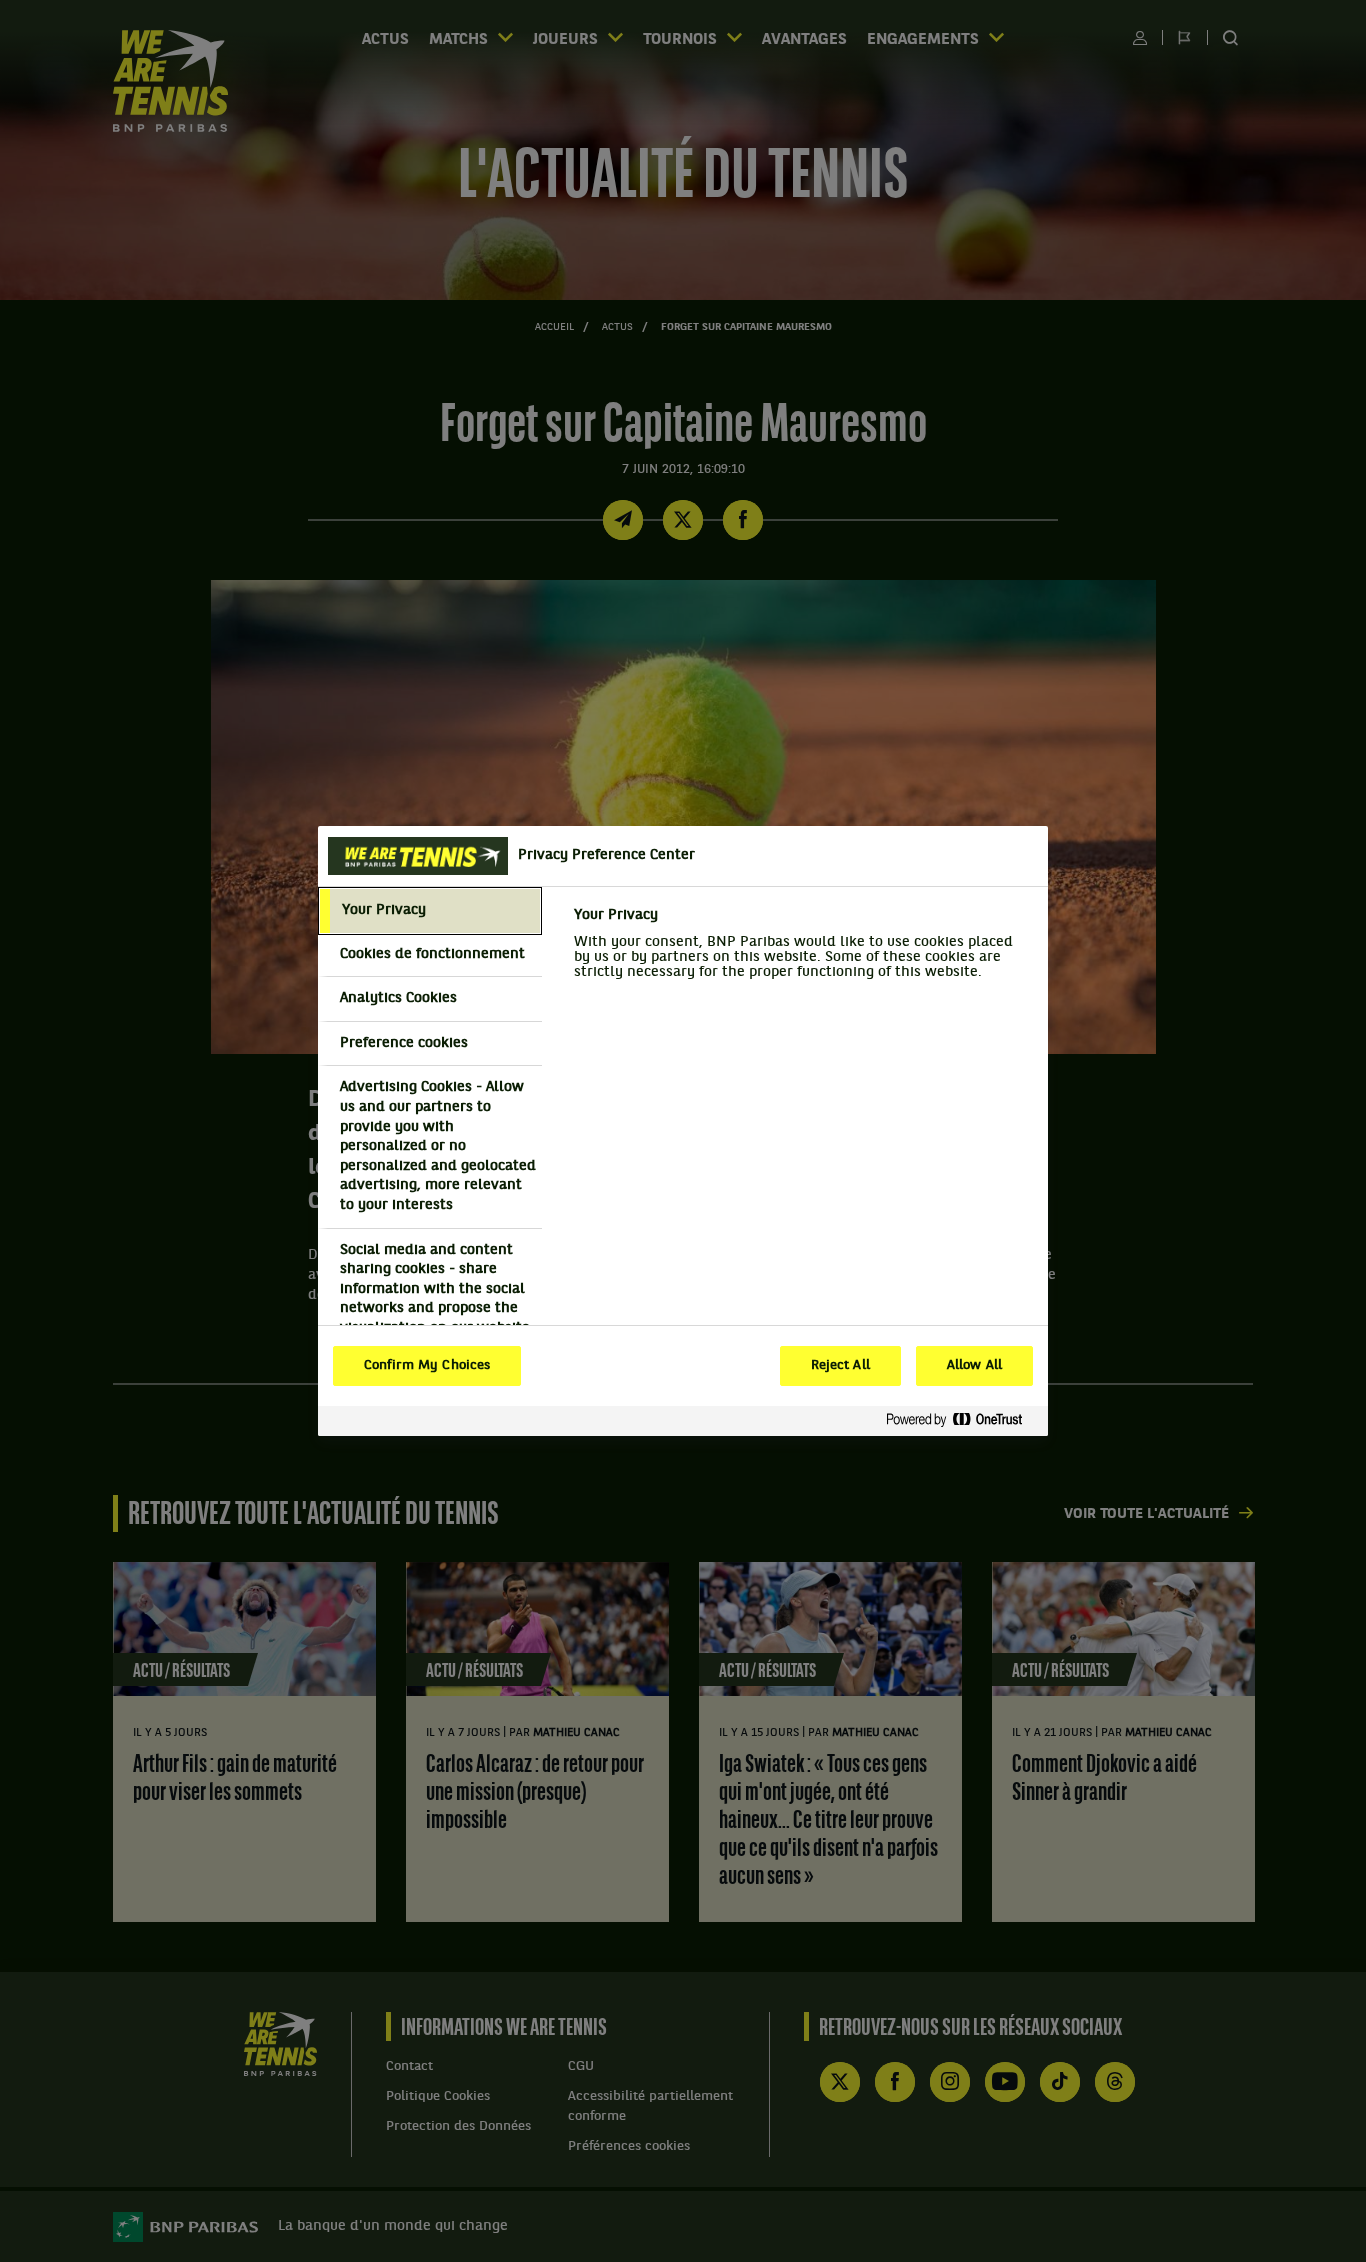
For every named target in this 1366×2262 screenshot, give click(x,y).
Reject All (840, 1366)
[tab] (430, 911)
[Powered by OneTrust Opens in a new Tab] (962, 1420)
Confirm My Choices (427, 1366)
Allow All (974, 1366)
